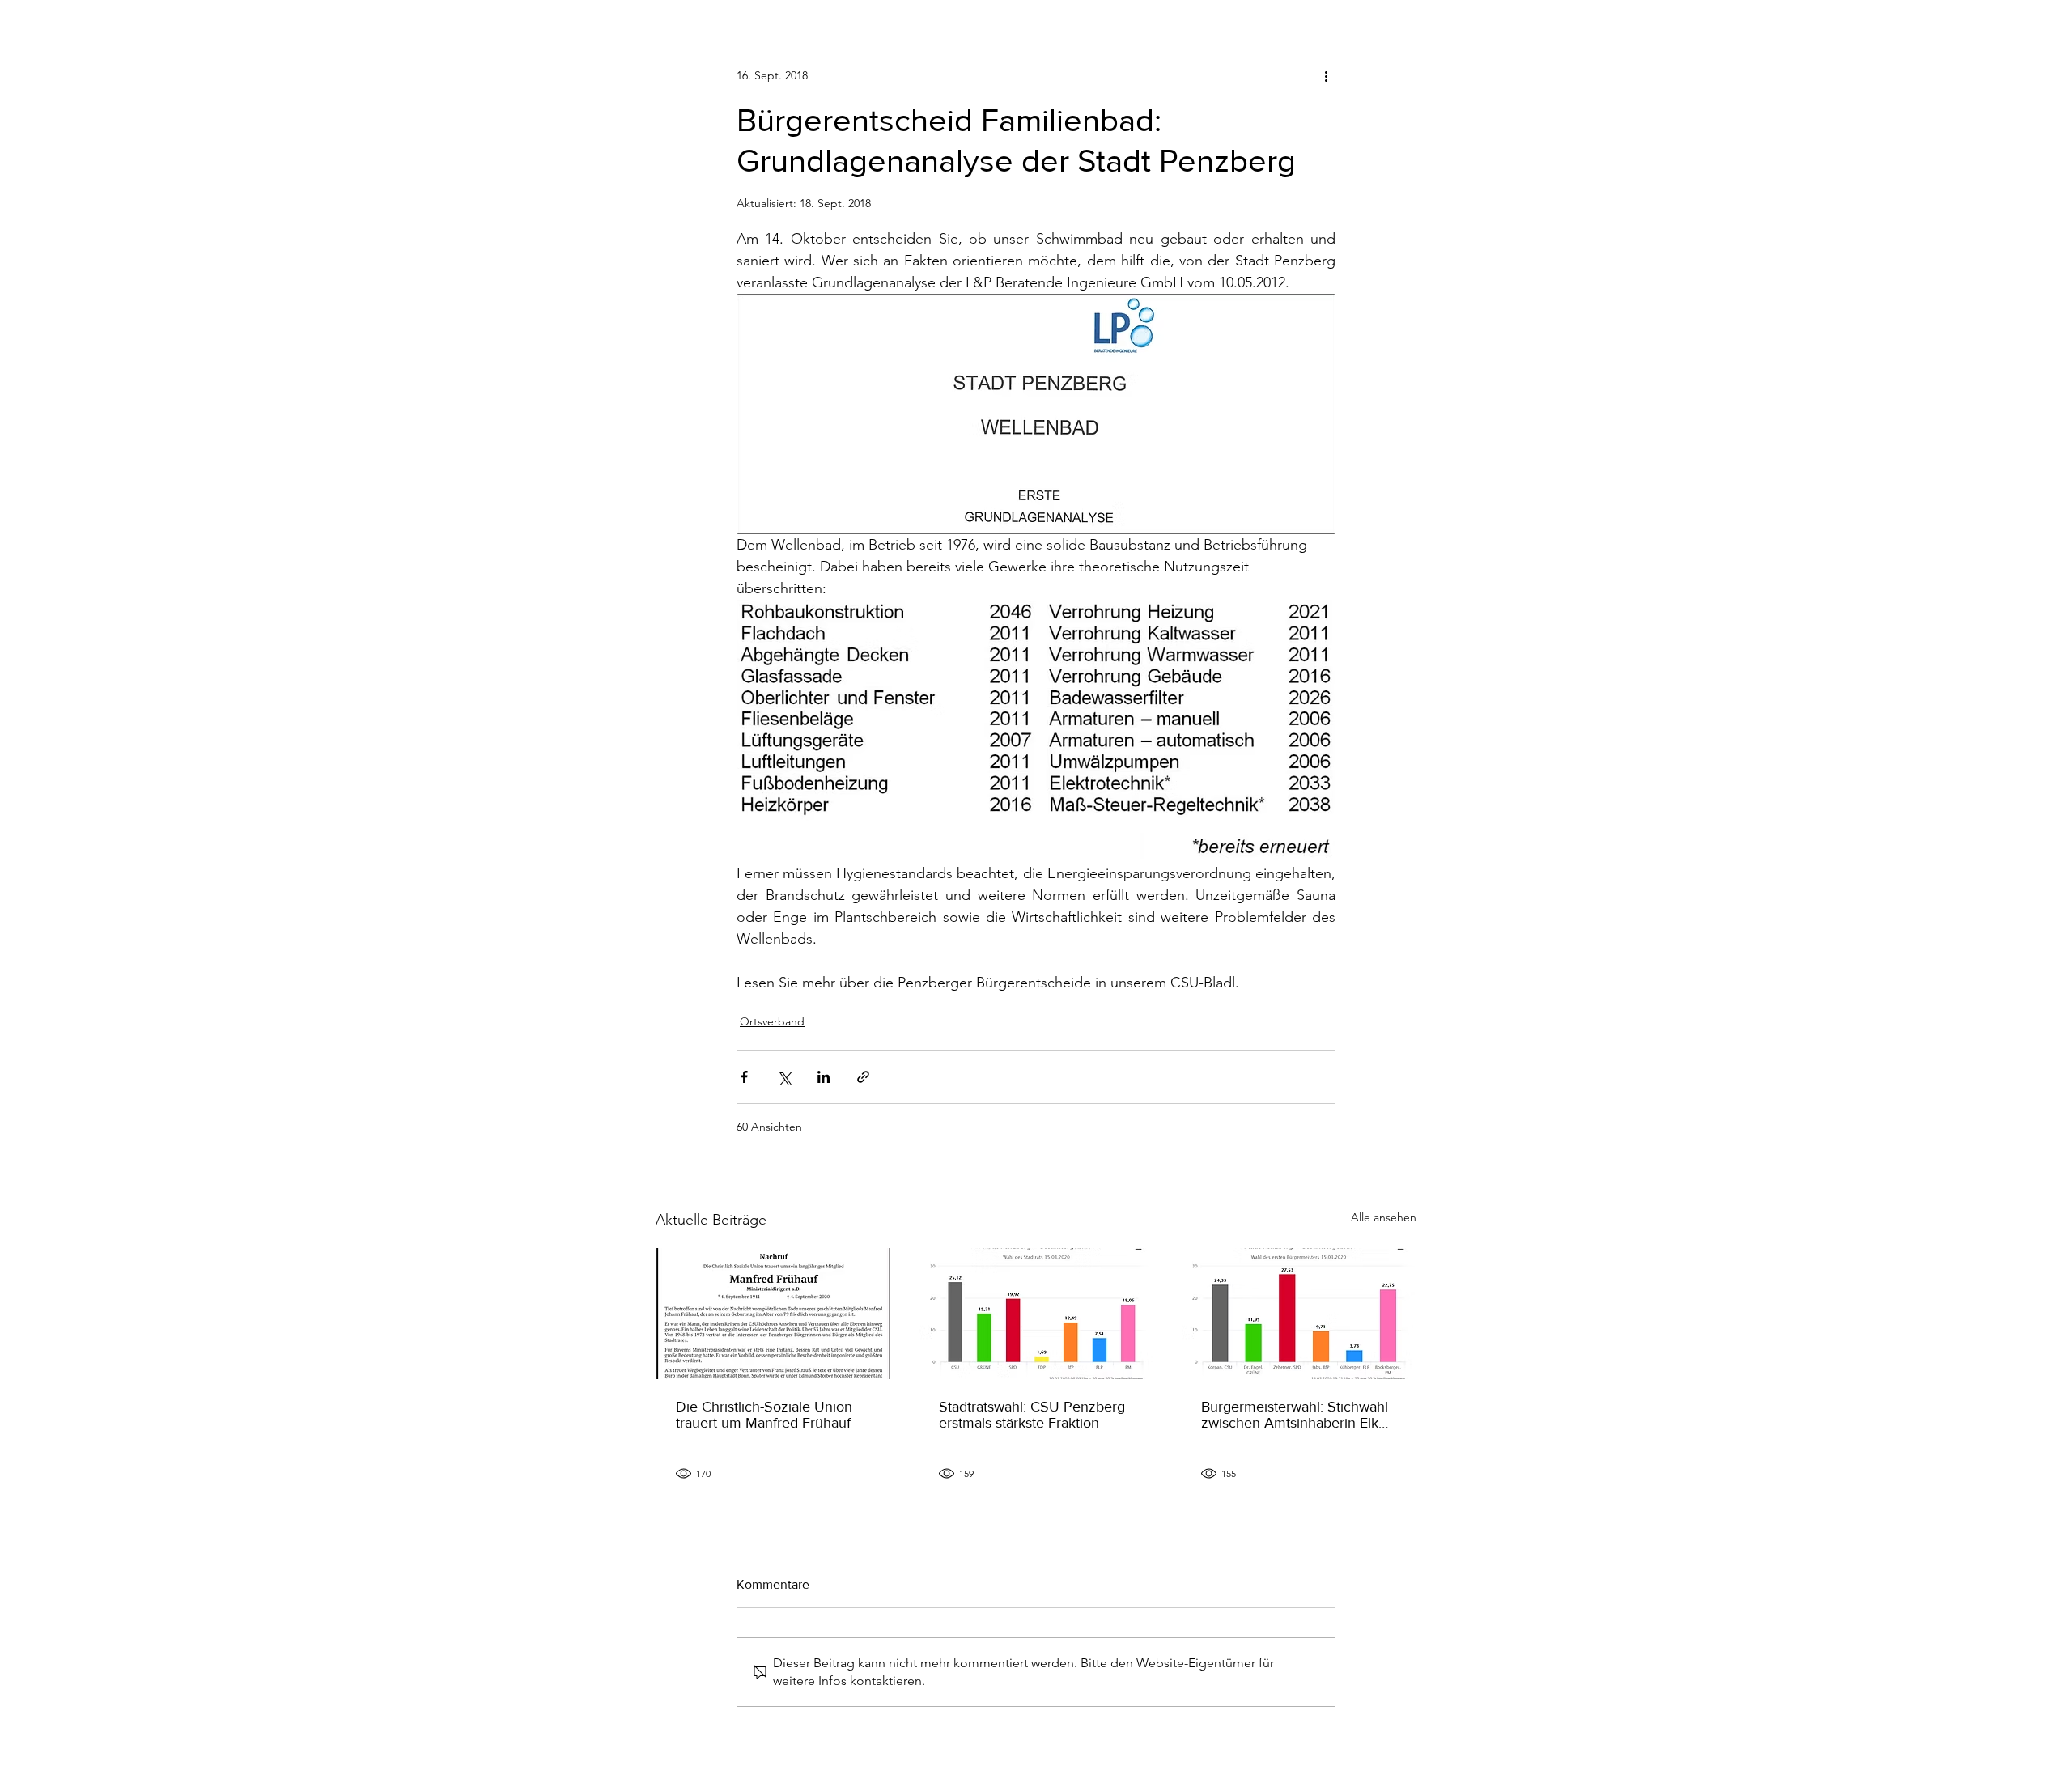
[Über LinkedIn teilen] (824, 1077)
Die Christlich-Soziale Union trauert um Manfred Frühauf (764, 1415)
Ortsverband (772, 1021)
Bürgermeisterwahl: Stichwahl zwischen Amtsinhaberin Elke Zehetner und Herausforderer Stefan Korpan (1295, 1415)
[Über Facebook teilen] (744, 1077)
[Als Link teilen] (863, 1077)
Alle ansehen (1384, 1217)
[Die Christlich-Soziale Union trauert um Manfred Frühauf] (773, 1314)
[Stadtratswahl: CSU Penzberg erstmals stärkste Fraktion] (1036, 1314)
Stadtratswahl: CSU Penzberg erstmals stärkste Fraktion (1032, 1415)
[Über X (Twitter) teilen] (784, 1077)
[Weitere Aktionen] (1326, 75)
